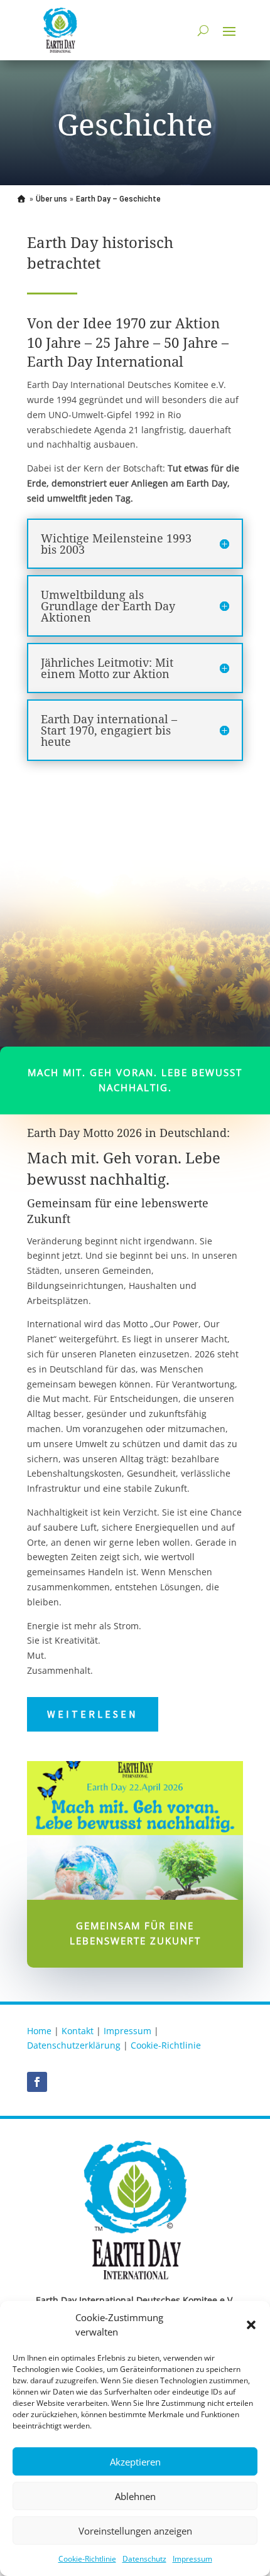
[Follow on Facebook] (37, 2082)
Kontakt (78, 2031)
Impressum (192, 2559)
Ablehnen (135, 2496)
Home (39, 2031)
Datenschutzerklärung (74, 2045)
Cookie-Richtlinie (87, 2559)
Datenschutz (144, 2559)
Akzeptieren (135, 2462)
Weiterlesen (93, 1714)
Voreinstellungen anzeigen (135, 2531)
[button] (251, 2325)
